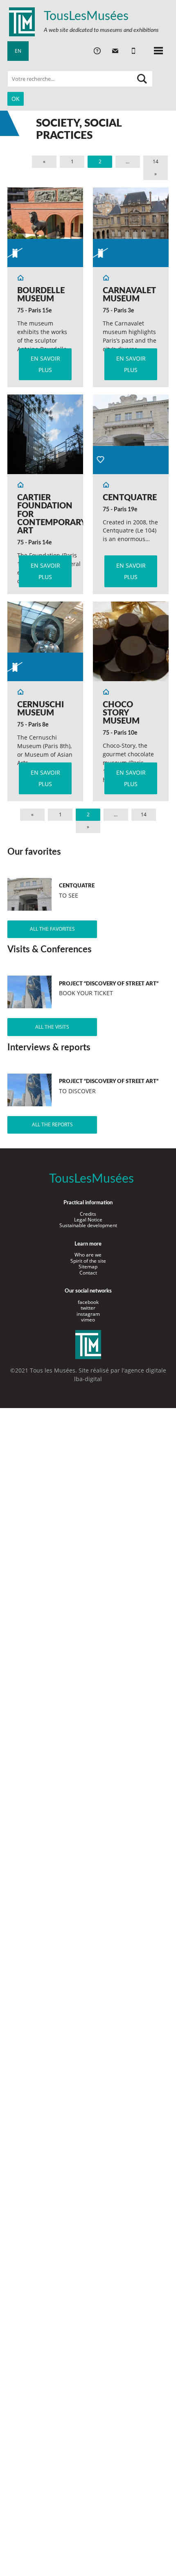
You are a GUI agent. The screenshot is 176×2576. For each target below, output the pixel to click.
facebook (88, 1302)
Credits (88, 1214)
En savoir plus (45, 364)
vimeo (88, 1320)
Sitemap (88, 1267)
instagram (88, 1314)
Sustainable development (88, 1225)
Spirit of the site (88, 1261)
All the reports (52, 1124)
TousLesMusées (86, 16)
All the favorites (52, 929)
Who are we (88, 1255)
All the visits (52, 1027)
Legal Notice (88, 1220)
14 (156, 162)
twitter (88, 1308)
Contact (88, 1273)
